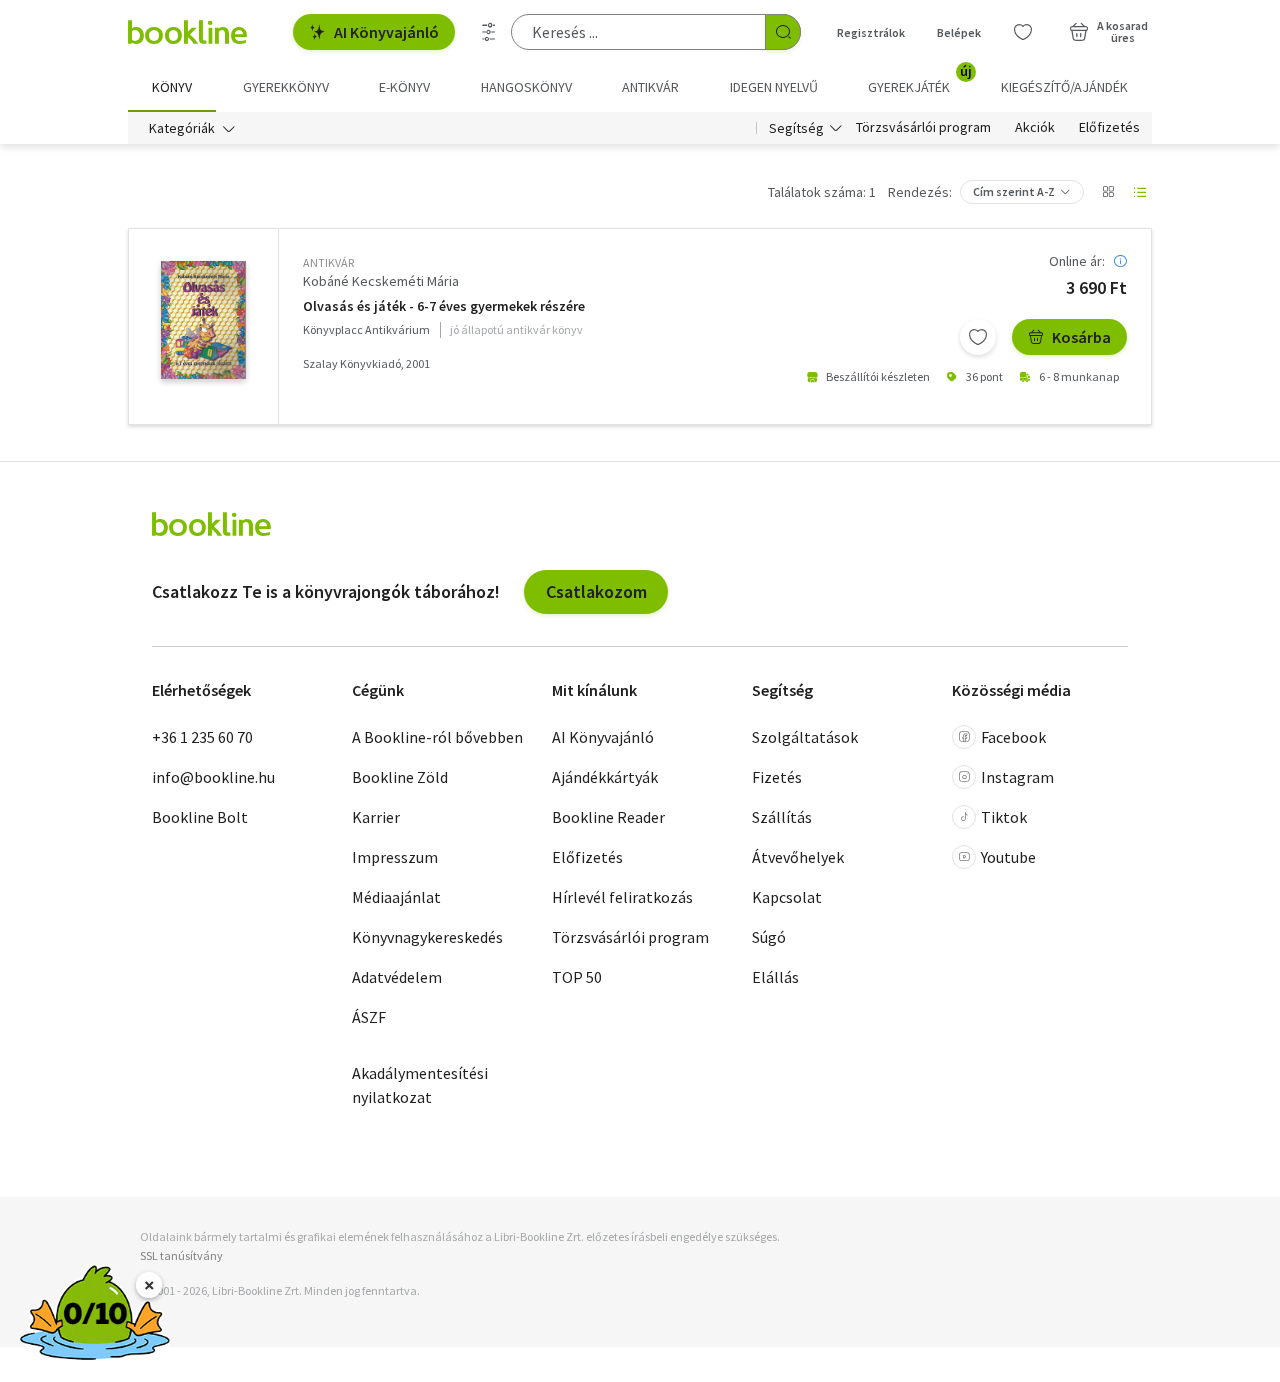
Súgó (769, 937)
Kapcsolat (787, 897)
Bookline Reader (608, 817)
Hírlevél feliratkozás (622, 897)
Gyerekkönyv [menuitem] (286, 87)
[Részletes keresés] (489, 32)
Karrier (376, 817)
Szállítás (782, 817)
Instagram (1017, 777)
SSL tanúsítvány (181, 1255)
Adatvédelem (397, 977)
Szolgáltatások (805, 737)
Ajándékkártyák (605, 777)
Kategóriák (182, 128)
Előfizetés (1109, 128)
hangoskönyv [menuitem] (526, 87)
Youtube (1008, 857)
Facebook (1013, 737)
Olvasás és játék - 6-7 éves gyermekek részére (444, 306)
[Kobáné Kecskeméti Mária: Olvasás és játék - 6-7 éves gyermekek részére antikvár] (203, 320)
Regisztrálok (871, 32)
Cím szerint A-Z (1014, 191)
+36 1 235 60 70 (202, 737)
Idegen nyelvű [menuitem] (774, 87)
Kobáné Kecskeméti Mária (381, 281)
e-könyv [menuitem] (404, 87)
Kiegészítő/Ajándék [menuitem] (1064, 87)
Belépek (959, 32)
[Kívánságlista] (1023, 32)
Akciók (1035, 128)
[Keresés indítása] (783, 32)
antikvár (328, 262)
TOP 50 (577, 977)
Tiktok (1004, 817)
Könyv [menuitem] (172, 87)
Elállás (775, 977)
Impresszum (395, 857)
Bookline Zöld (400, 777)
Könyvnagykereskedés (427, 937)
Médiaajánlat (396, 897)
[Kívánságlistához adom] (978, 337)
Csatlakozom (596, 591)
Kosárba (1081, 337)
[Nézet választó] (1108, 192)
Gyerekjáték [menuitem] (920, 80)
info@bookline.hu (213, 777)
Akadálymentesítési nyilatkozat (420, 1085)
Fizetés (777, 777)
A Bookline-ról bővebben (437, 737)
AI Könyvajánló (386, 32)
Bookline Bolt (200, 817)
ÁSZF (369, 1017)
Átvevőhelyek (798, 857)
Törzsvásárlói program (923, 128)
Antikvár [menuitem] (650, 87)
